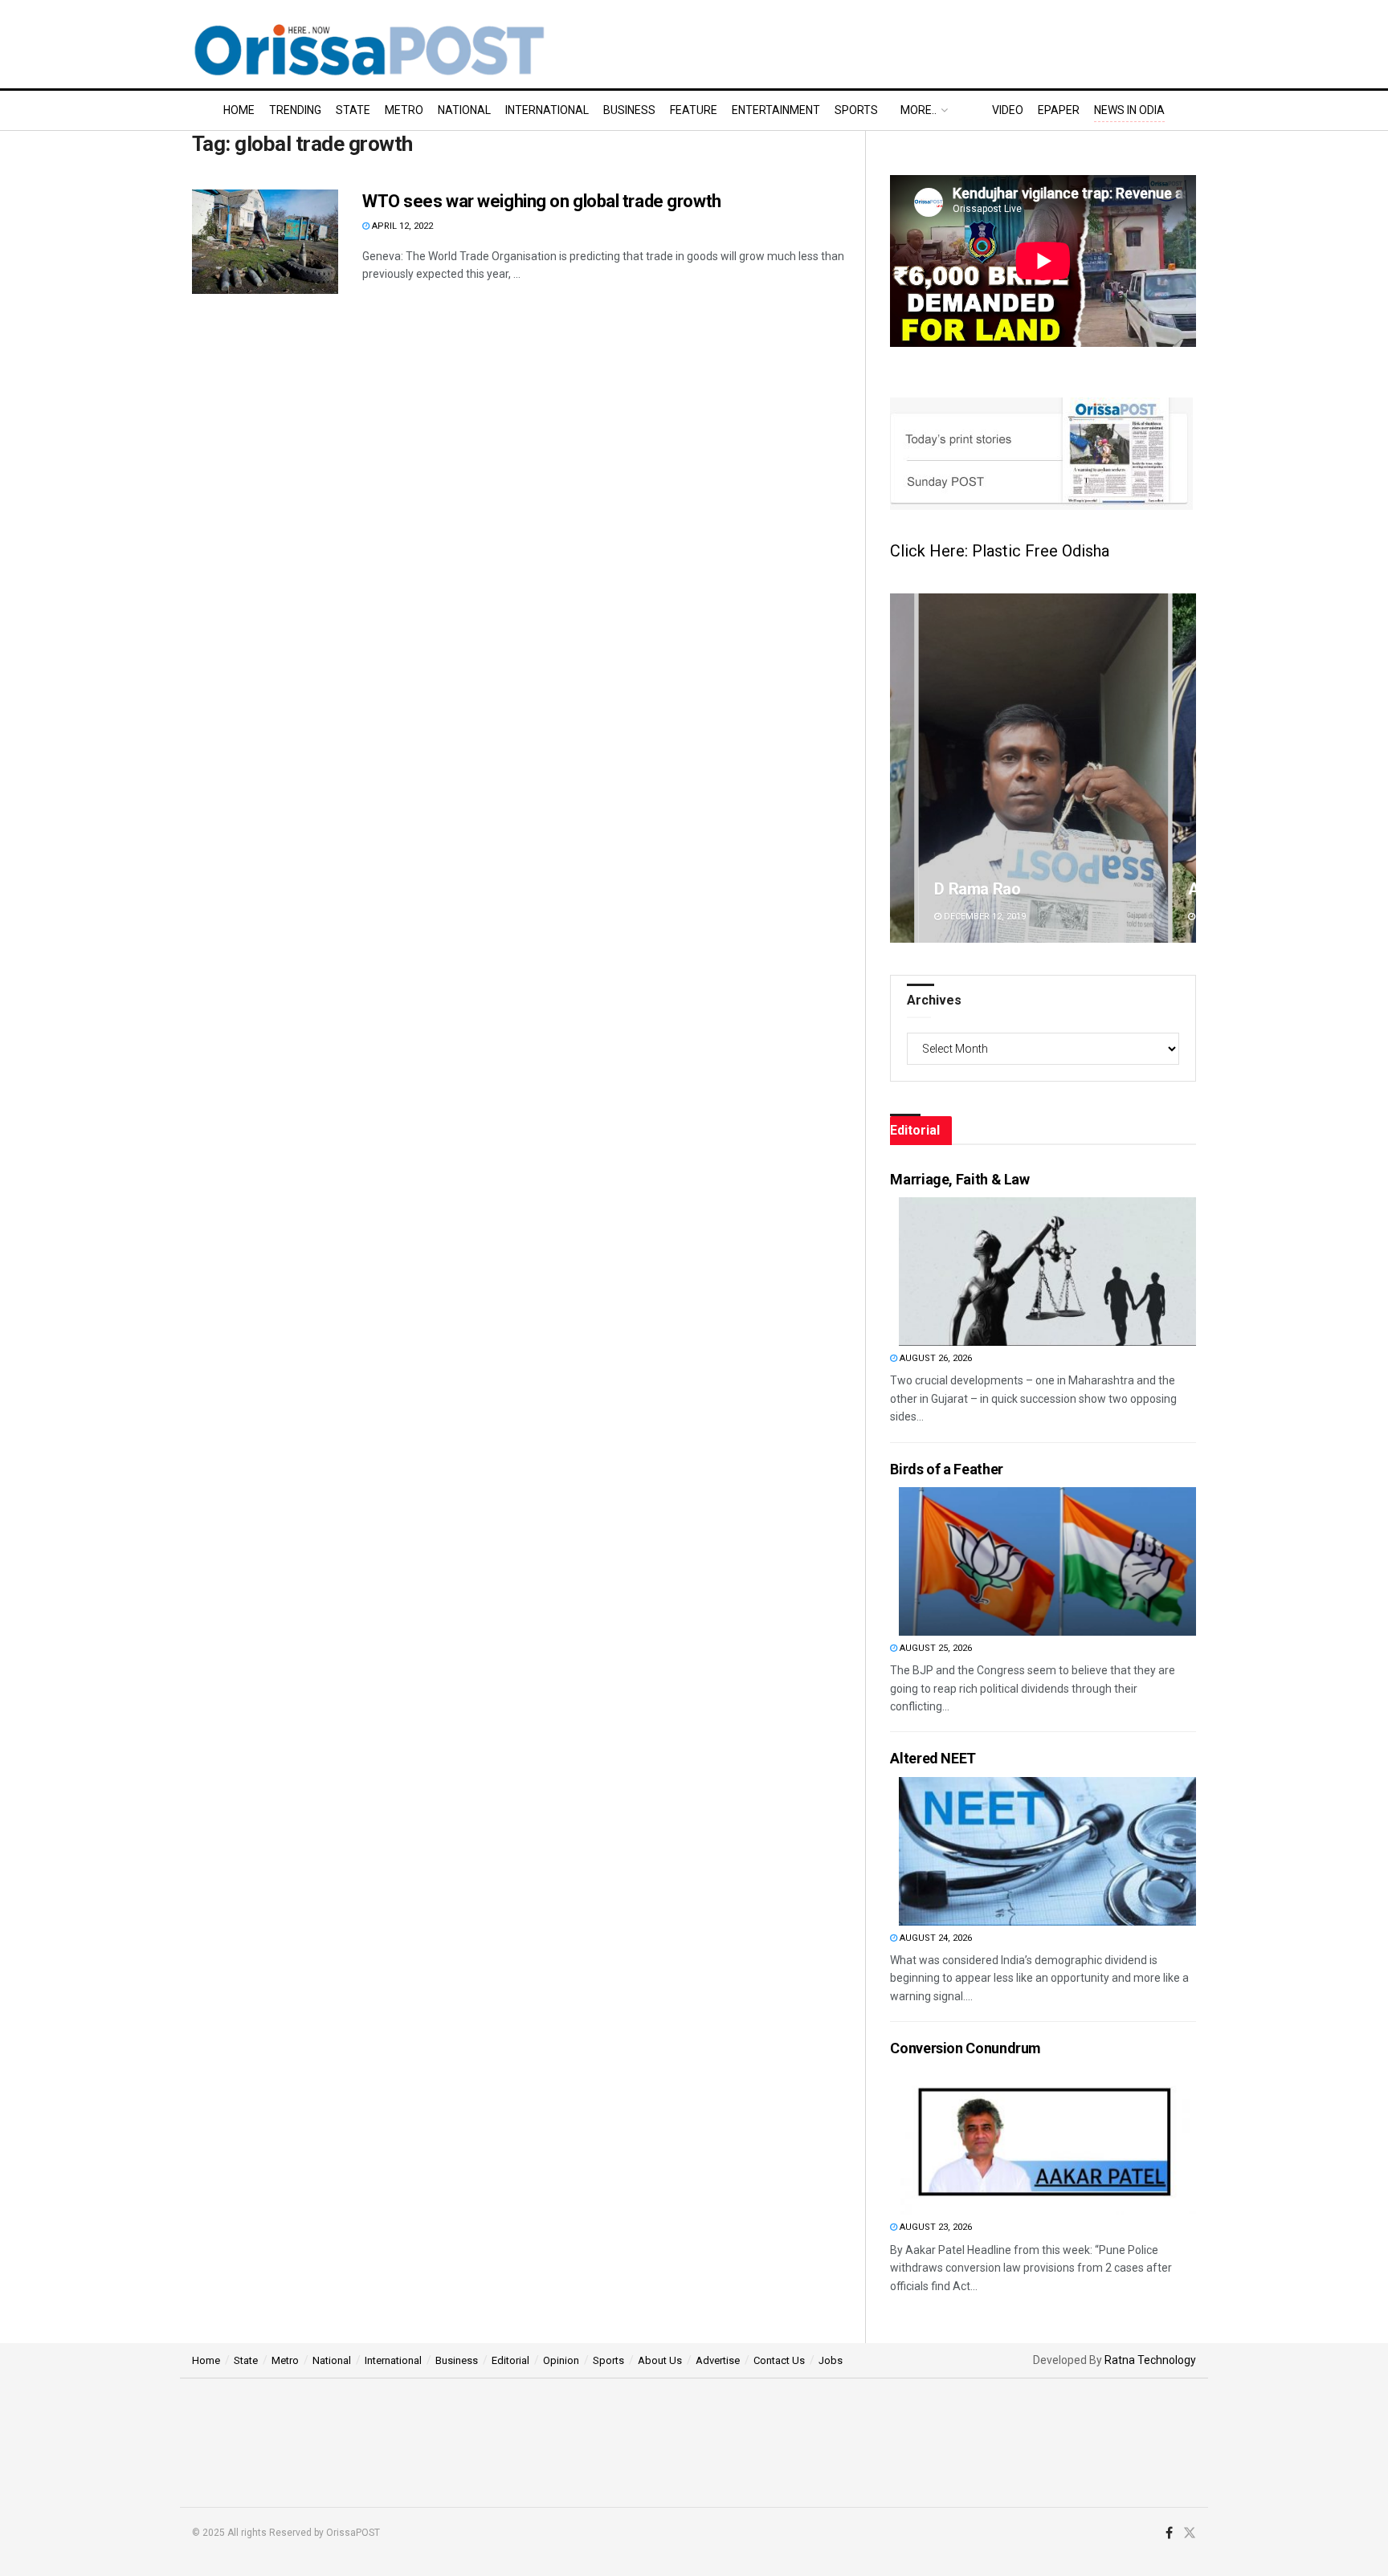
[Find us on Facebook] (1169, 2533)
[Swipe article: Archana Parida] (1043, 768)
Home (239, 110)
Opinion (561, 2360)
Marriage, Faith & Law (959, 1179)
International (547, 110)
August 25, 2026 (935, 1648)
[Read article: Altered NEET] (1047, 1851)
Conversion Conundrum (965, 2048)
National (464, 110)
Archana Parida (989, 889)
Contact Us (779, 2360)
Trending (295, 110)
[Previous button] (902, 768)
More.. (919, 110)
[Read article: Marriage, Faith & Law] (1047, 1272)
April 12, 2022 (401, 226)
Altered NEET (933, 1758)
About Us (660, 2360)
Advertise (718, 2360)
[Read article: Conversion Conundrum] (1047, 2140)
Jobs (831, 2360)
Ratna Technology (1150, 2360)
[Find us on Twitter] (1190, 2533)
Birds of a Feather (947, 1469)
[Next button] (1184, 768)
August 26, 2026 (935, 1358)
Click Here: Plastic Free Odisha (1000, 551)
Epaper (1059, 110)
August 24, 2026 (935, 1938)
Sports (856, 110)
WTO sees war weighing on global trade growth (542, 201)
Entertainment (776, 110)
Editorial (510, 2360)
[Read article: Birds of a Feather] (1047, 1561)
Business (629, 110)
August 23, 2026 (935, 2227)
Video (1008, 110)
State (353, 110)
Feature (694, 110)
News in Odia (1129, 110)
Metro (404, 110)
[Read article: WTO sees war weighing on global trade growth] (265, 242)
